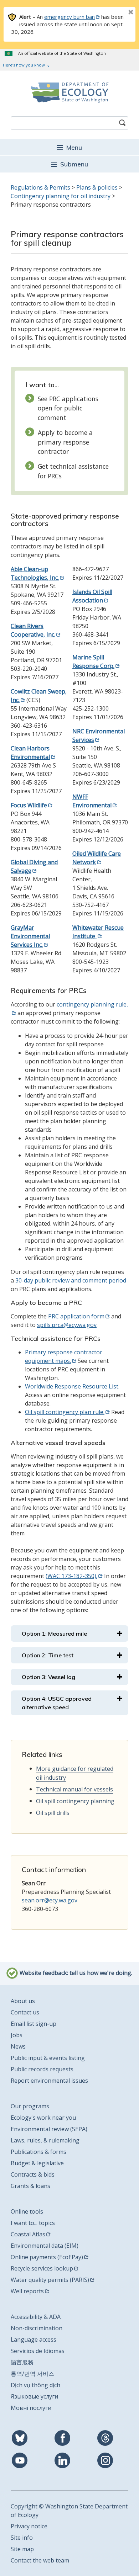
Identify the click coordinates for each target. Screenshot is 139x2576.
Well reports (27, 2291)
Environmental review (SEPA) (49, 2129)
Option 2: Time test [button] (48, 1655)
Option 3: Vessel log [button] (48, 1677)
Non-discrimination (37, 2328)
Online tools (27, 2211)
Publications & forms (38, 2152)
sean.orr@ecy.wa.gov (50, 1900)
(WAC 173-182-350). (71, 1576)
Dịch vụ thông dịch (35, 2385)
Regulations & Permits (40, 187)
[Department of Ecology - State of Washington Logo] (69, 92)
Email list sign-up (34, 2024)
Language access (34, 2339)
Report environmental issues (49, 2081)
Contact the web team (40, 2560)
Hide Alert (115, 13)
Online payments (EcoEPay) (47, 2257)
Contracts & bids (33, 2174)
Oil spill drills (53, 1813)
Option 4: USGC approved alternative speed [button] (57, 1703)
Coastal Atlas (28, 2234)
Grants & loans (30, 2186)
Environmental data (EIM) (45, 2246)
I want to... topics (33, 2223)
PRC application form (76, 1316)
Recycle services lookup (42, 2268)
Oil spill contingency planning (75, 1801)
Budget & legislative (37, 2163)
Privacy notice (29, 2526)
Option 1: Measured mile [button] (54, 1634)
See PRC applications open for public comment (68, 408)
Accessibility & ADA (36, 2317)
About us (23, 2001)
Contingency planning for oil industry (61, 196)
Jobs (17, 2035)
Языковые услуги (34, 2396)
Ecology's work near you (43, 2118)
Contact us (25, 2012)
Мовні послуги (31, 2408)
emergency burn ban (69, 17)
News (18, 2046)
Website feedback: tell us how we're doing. (75, 1973)
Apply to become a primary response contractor (65, 442)
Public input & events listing (48, 2058)
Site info (22, 2538)
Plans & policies (97, 187)
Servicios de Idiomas (38, 2351)
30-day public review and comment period (71, 1280)
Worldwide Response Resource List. (72, 1386)
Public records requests (42, 2069)
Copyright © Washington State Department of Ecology (69, 2511)
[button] (69, 147)
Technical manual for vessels (74, 1789)
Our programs (30, 2106)
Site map (22, 2549)
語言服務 (22, 2362)
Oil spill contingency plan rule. (65, 1412)
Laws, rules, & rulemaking (45, 2140)
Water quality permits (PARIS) (50, 2280)
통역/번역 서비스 (32, 2374)
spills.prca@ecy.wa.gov (67, 1325)
